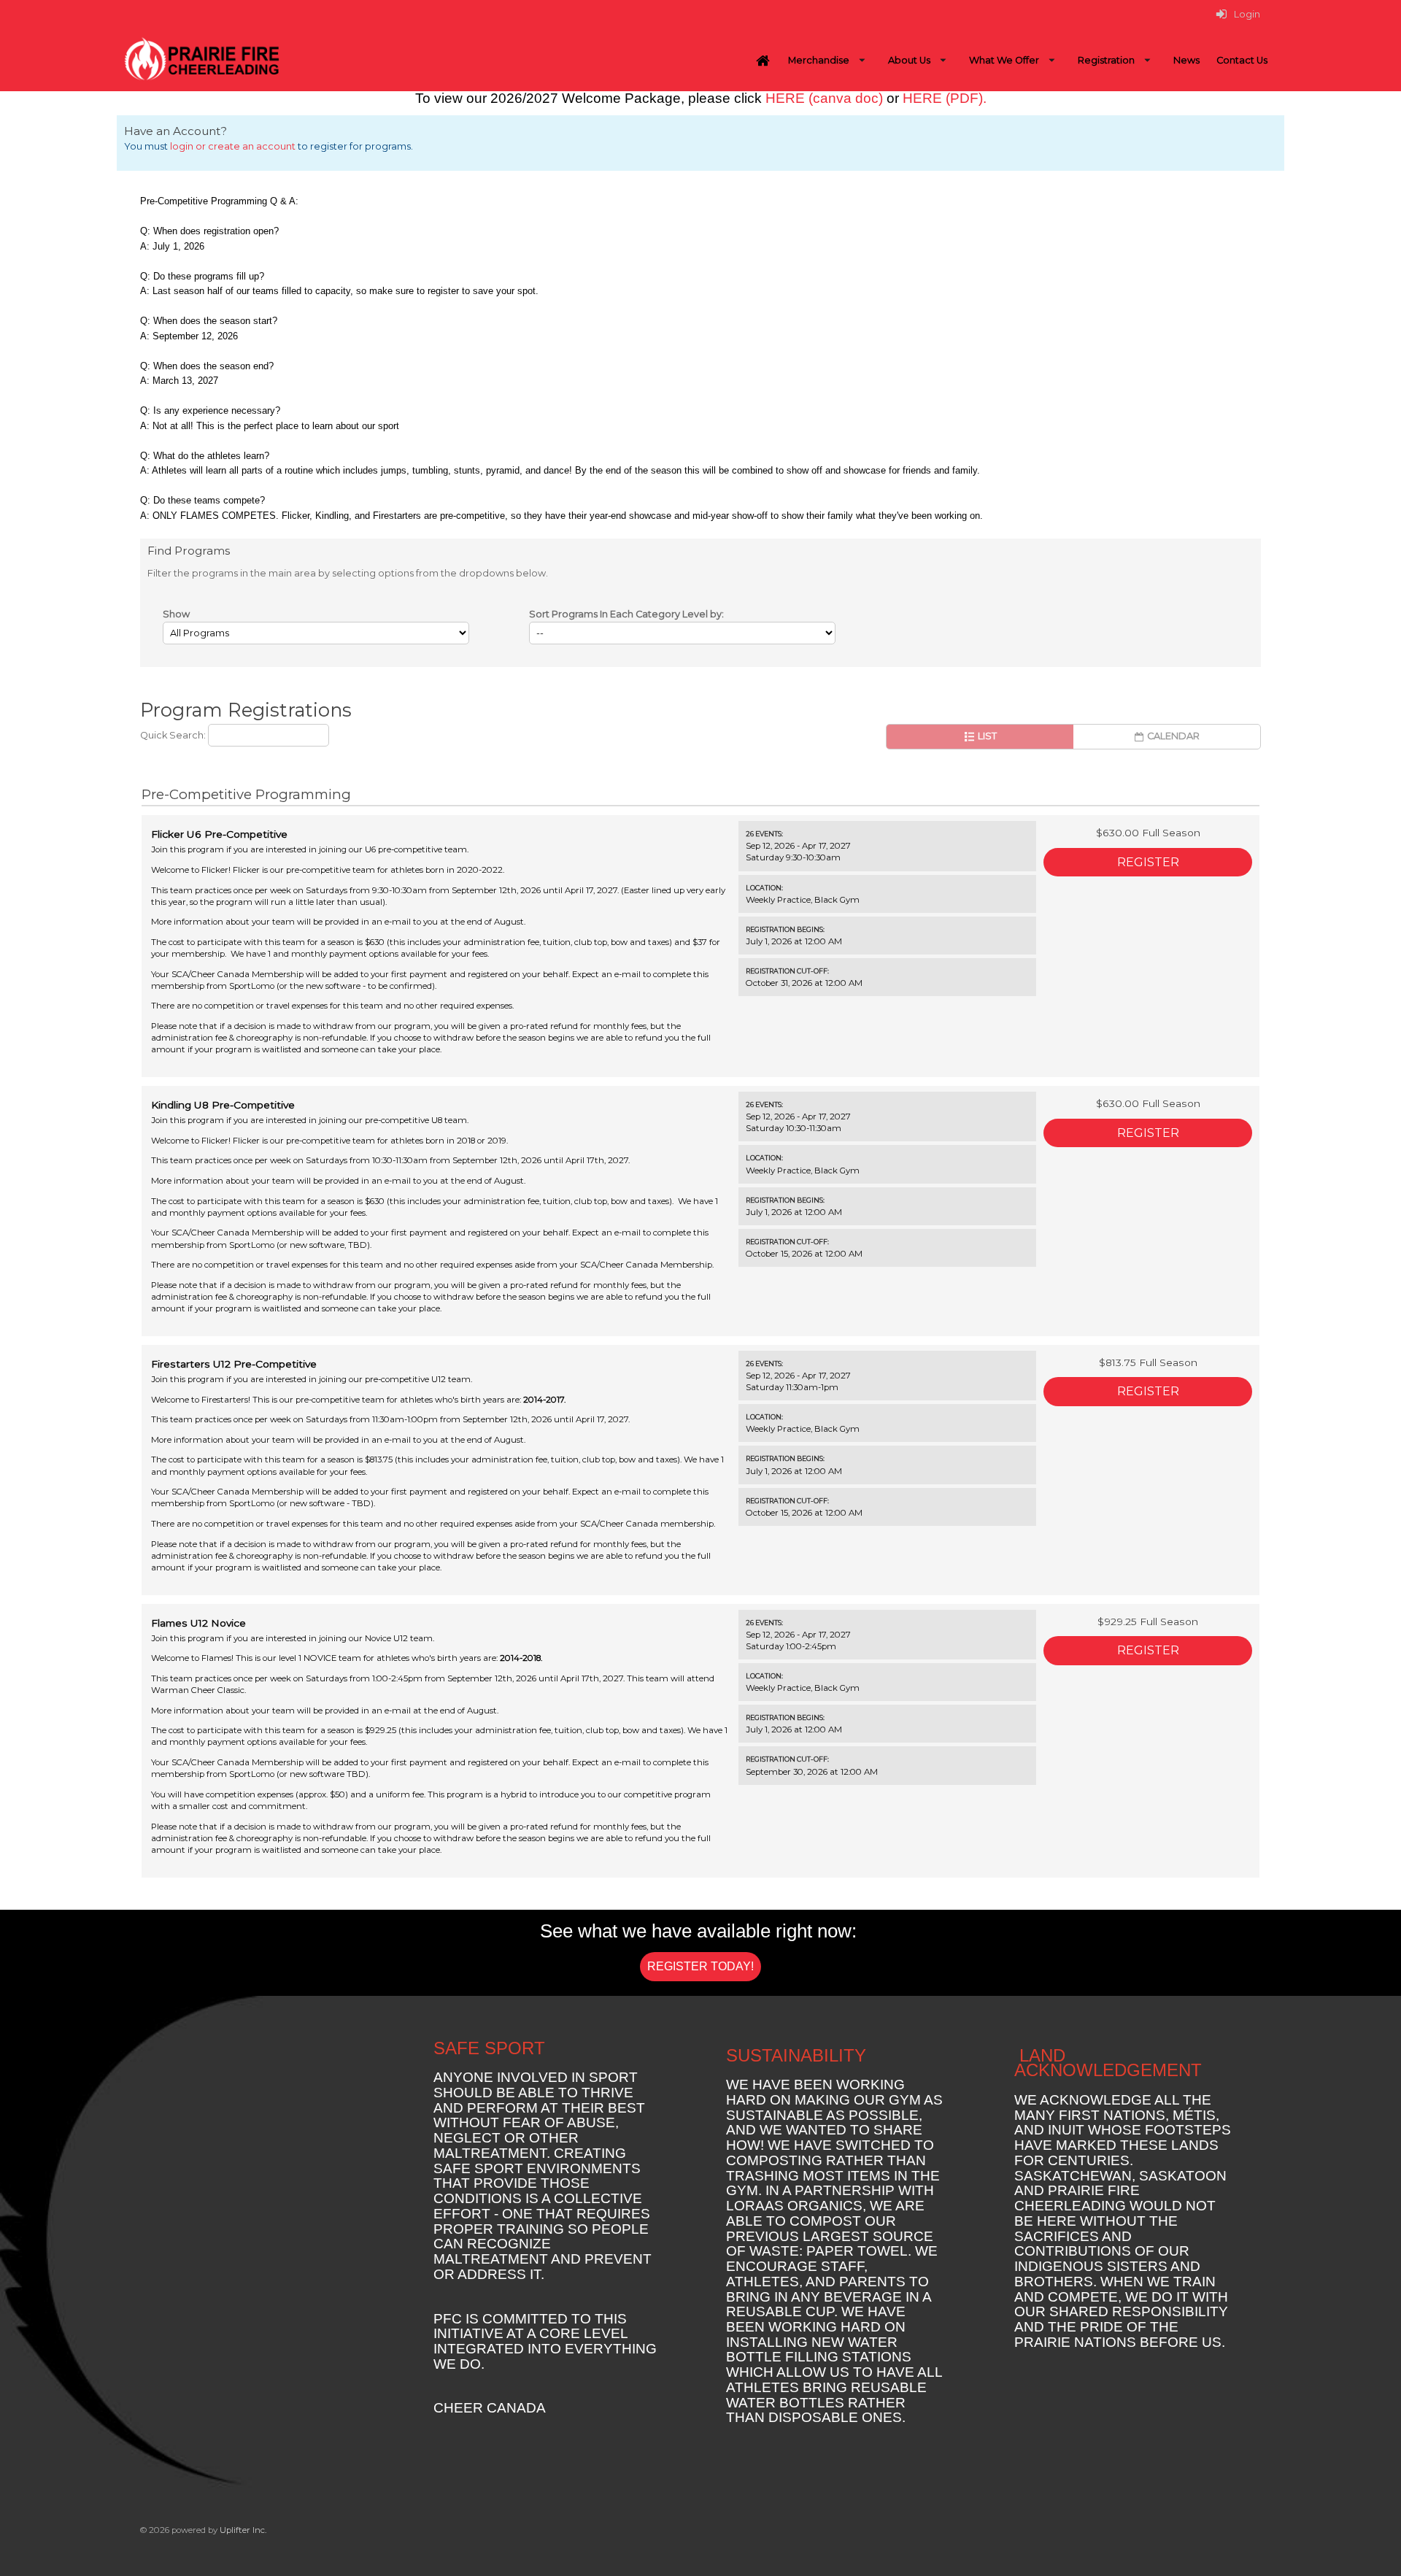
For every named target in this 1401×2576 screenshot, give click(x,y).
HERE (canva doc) (824, 98)
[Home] (763, 61)
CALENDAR (1172, 736)
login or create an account (233, 146)
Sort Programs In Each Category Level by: (626, 614)
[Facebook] (1226, 2537)
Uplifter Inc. (243, 2530)
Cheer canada (490, 2408)
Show (176, 614)
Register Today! (700, 1966)
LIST (986, 736)
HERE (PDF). (945, 98)
